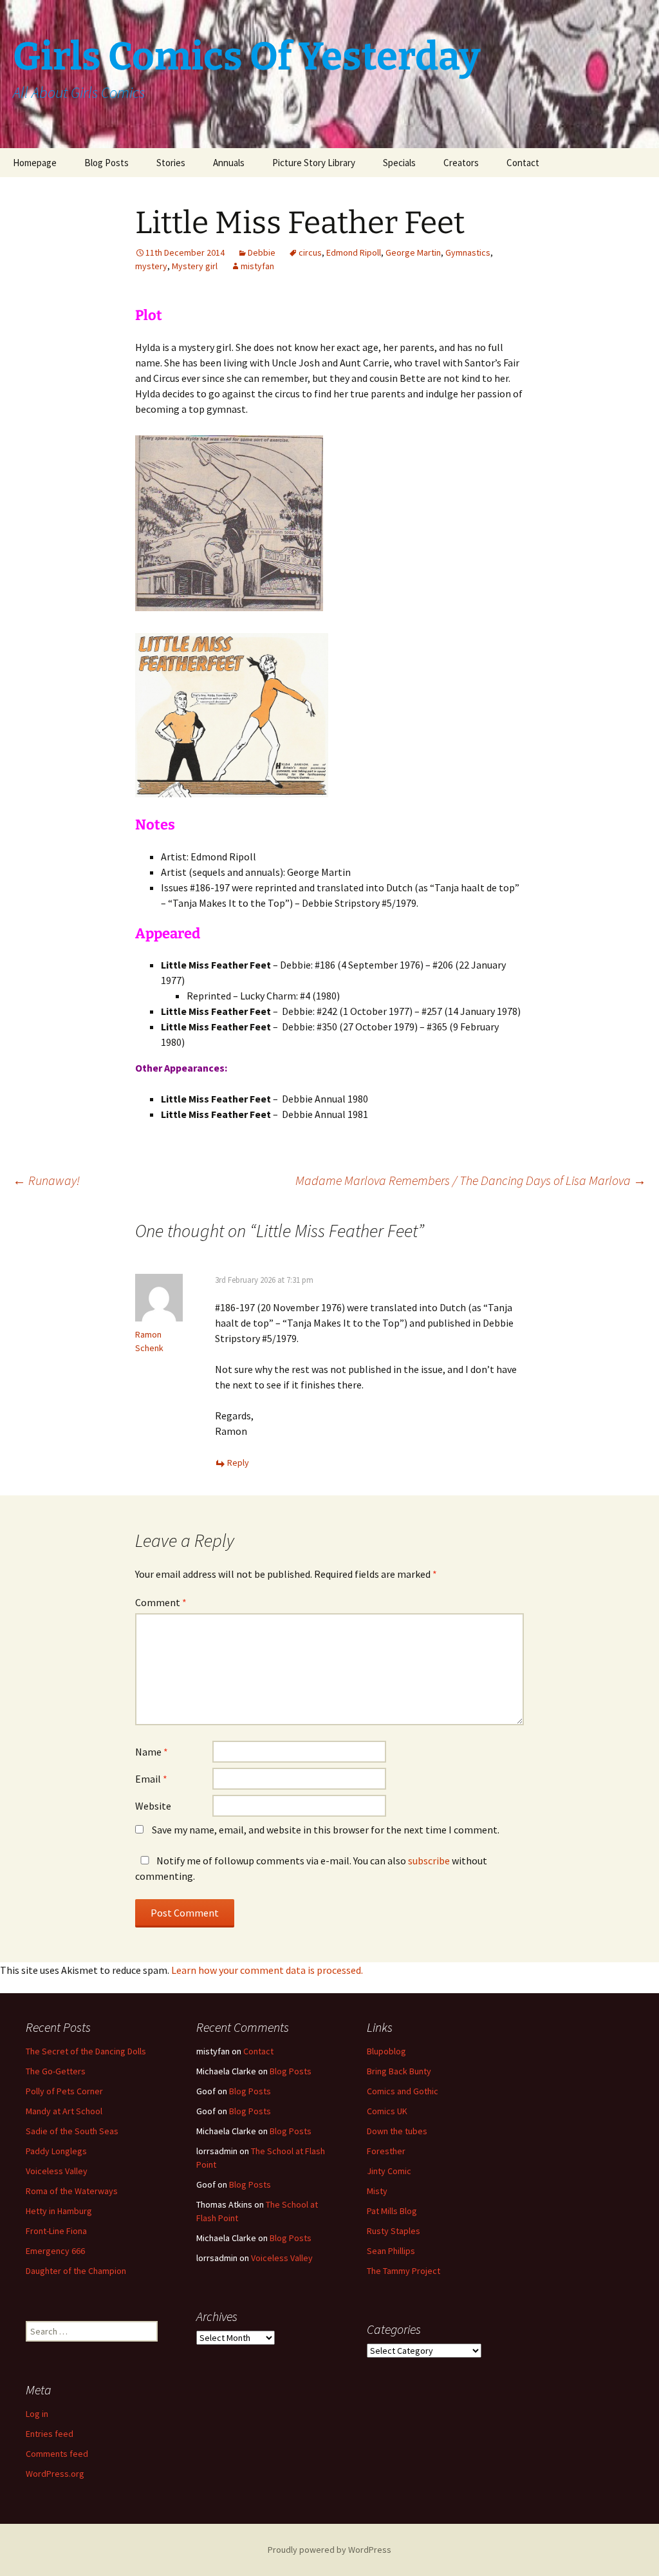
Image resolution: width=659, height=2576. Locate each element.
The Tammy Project (404, 2271)
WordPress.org (55, 2474)
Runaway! (46, 1180)
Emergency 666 (55, 2251)
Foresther (386, 2151)
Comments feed (57, 2454)
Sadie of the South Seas (72, 2131)
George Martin (413, 252)
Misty (377, 2191)
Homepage (35, 163)
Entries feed (50, 2434)
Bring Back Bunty (399, 2071)
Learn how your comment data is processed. (267, 1970)
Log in (37, 2414)
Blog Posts (107, 163)
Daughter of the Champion (76, 2271)
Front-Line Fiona (56, 2231)
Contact (523, 163)
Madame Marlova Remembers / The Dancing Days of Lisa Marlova (471, 1180)
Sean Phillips (391, 2251)
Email (151, 1779)
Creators (461, 163)
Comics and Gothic (403, 2091)
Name (152, 1752)
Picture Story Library (314, 163)
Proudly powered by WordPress (329, 2550)
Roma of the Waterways (72, 2191)
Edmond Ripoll (354, 252)
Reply (238, 1463)
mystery (151, 266)
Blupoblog (386, 2051)
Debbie (262, 252)
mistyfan (257, 266)
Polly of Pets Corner (64, 2091)
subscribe (429, 1861)
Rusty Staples (394, 2231)
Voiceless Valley (57, 2171)
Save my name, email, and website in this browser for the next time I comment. (326, 1830)
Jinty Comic (389, 2171)
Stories (171, 163)
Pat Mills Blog (392, 2211)
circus (310, 252)
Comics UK (387, 2111)
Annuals (229, 163)
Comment (161, 1602)
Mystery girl (195, 266)
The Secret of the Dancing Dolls (86, 2051)
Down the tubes (397, 2131)
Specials (399, 163)
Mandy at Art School (64, 2111)
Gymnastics (468, 252)
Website (153, 1806)
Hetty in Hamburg (59, 2211)
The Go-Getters (56, 2071)
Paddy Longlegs (56, 2151)
